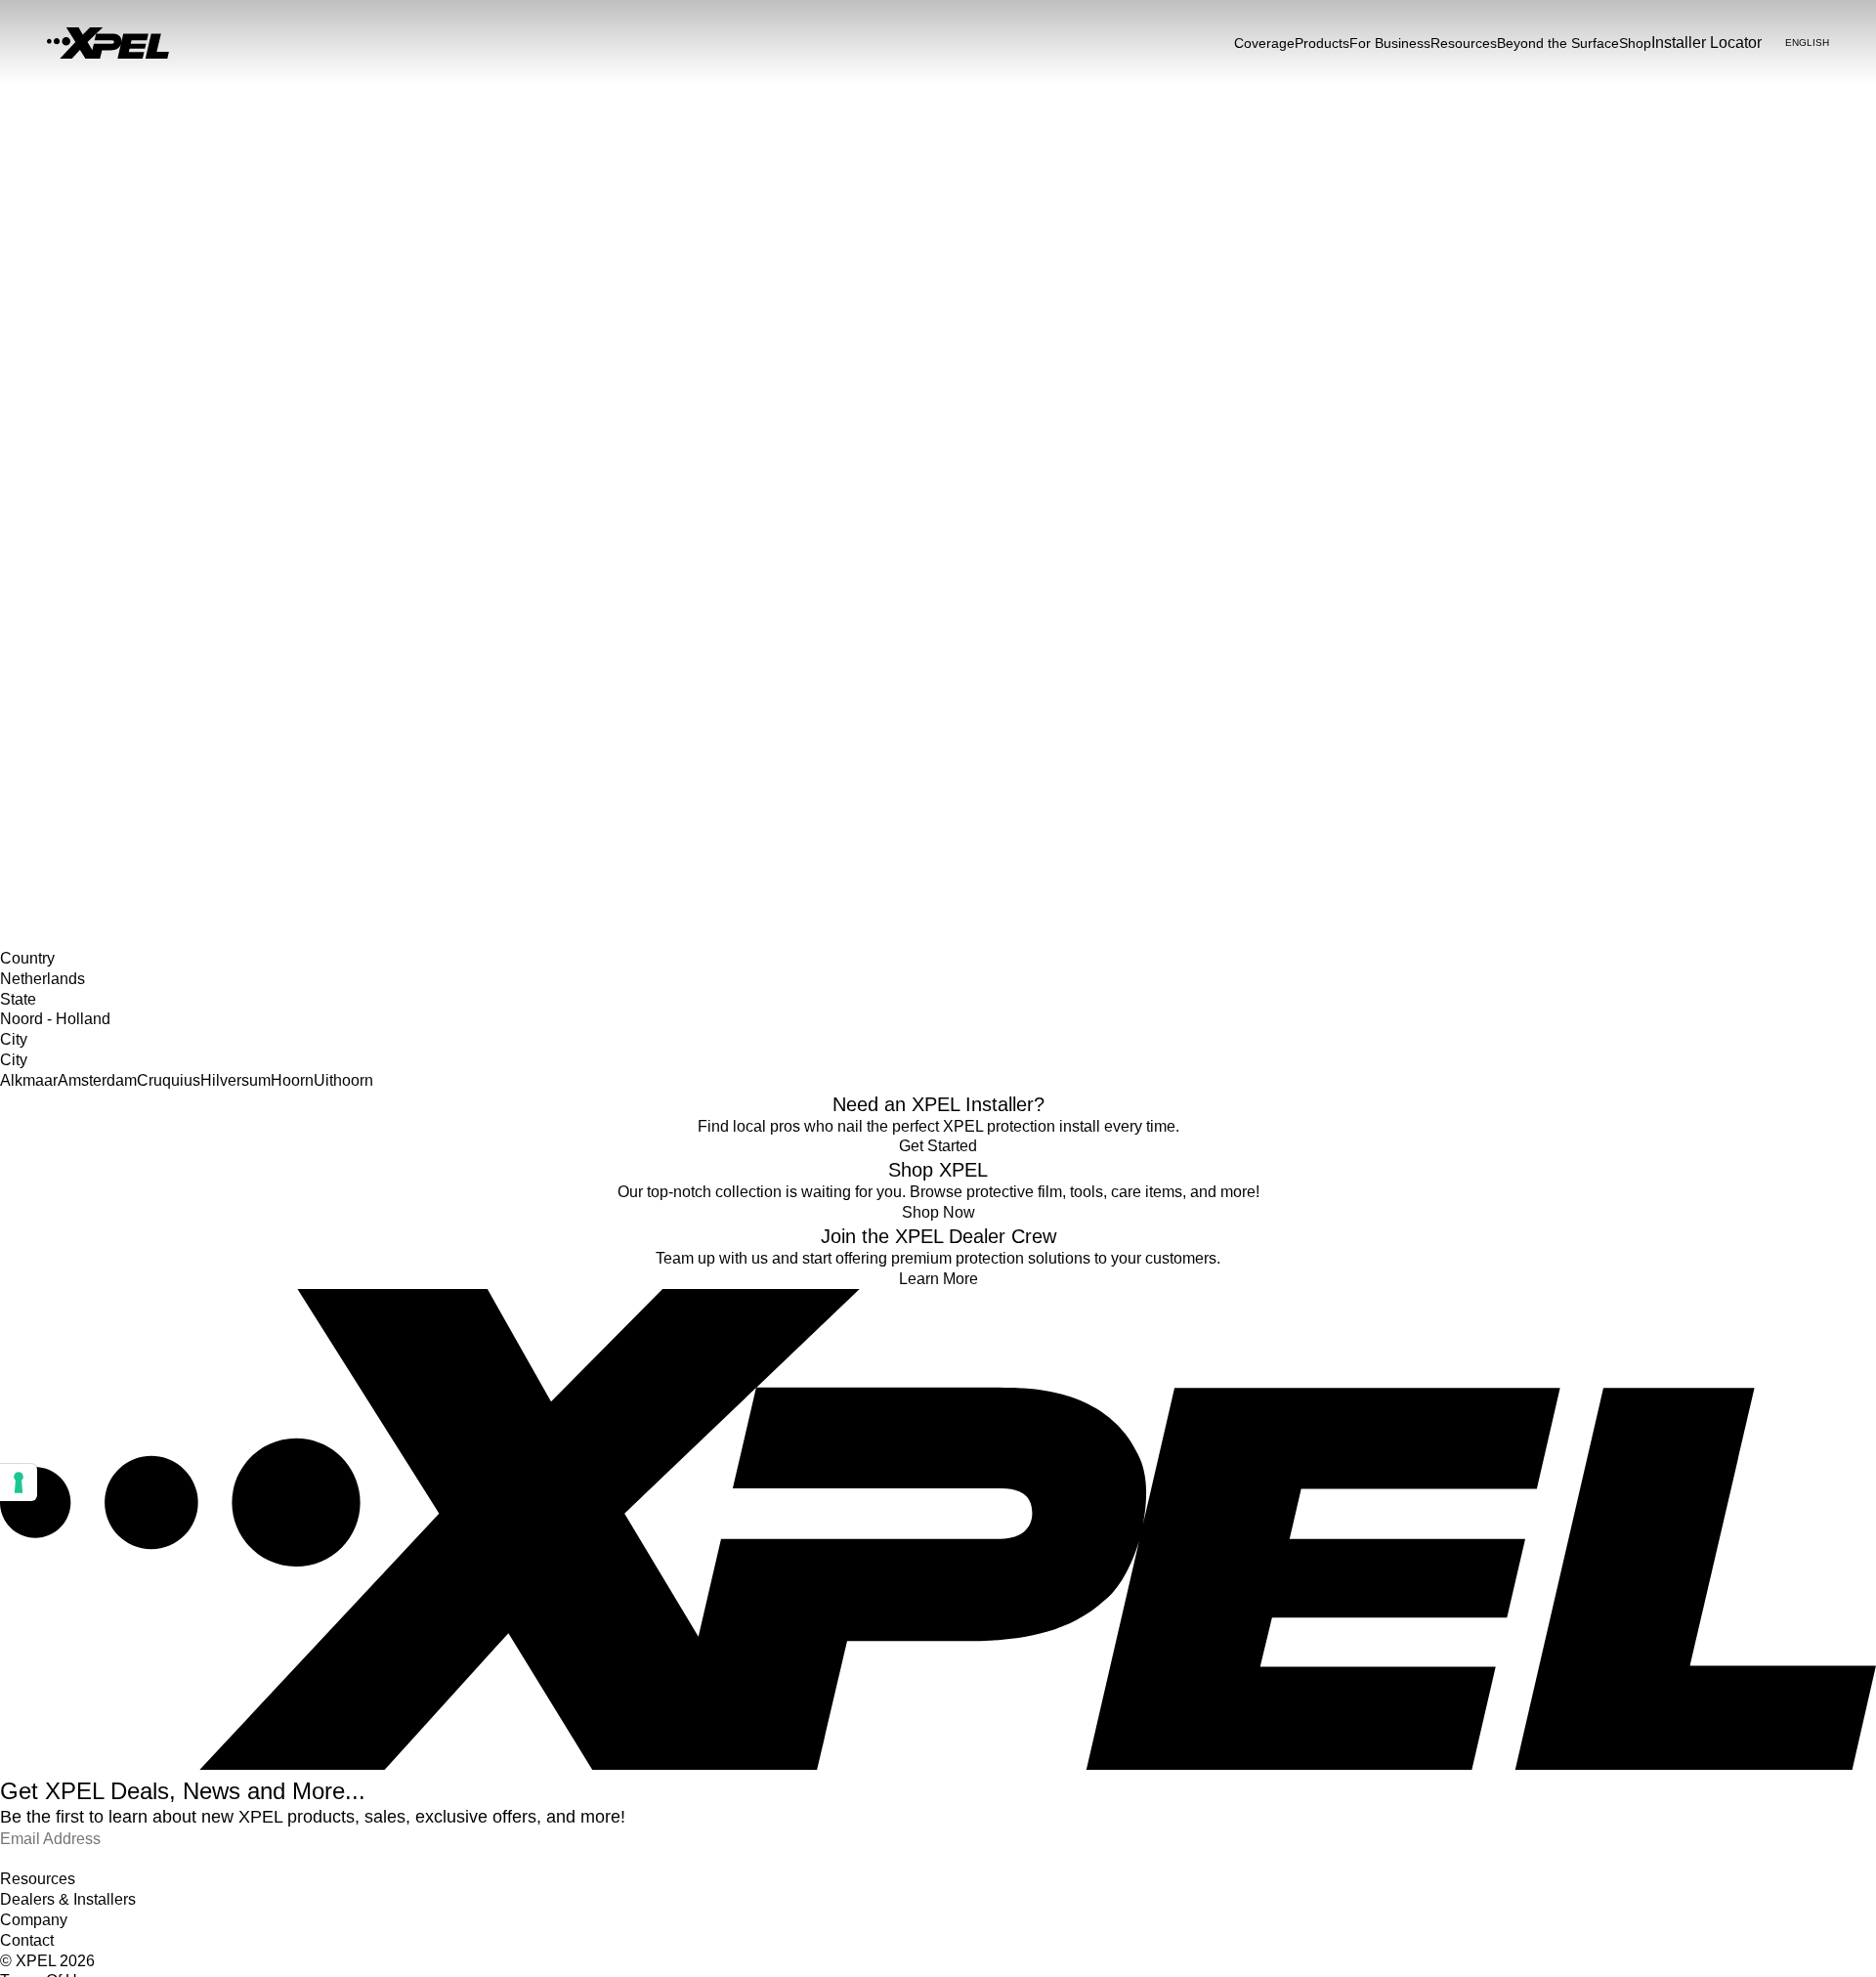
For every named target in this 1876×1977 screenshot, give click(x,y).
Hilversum (235, 1080)
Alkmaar (29, 1080)
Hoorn (292, 1080)
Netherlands (38, 755)
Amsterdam (97, 1080)
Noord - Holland (49, 776)
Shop (1635, 43)
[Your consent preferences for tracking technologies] (19, 1483)
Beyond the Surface (1558, 43)
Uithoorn (343, 1080)
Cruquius (169, 1080)
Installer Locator (50, 735)
